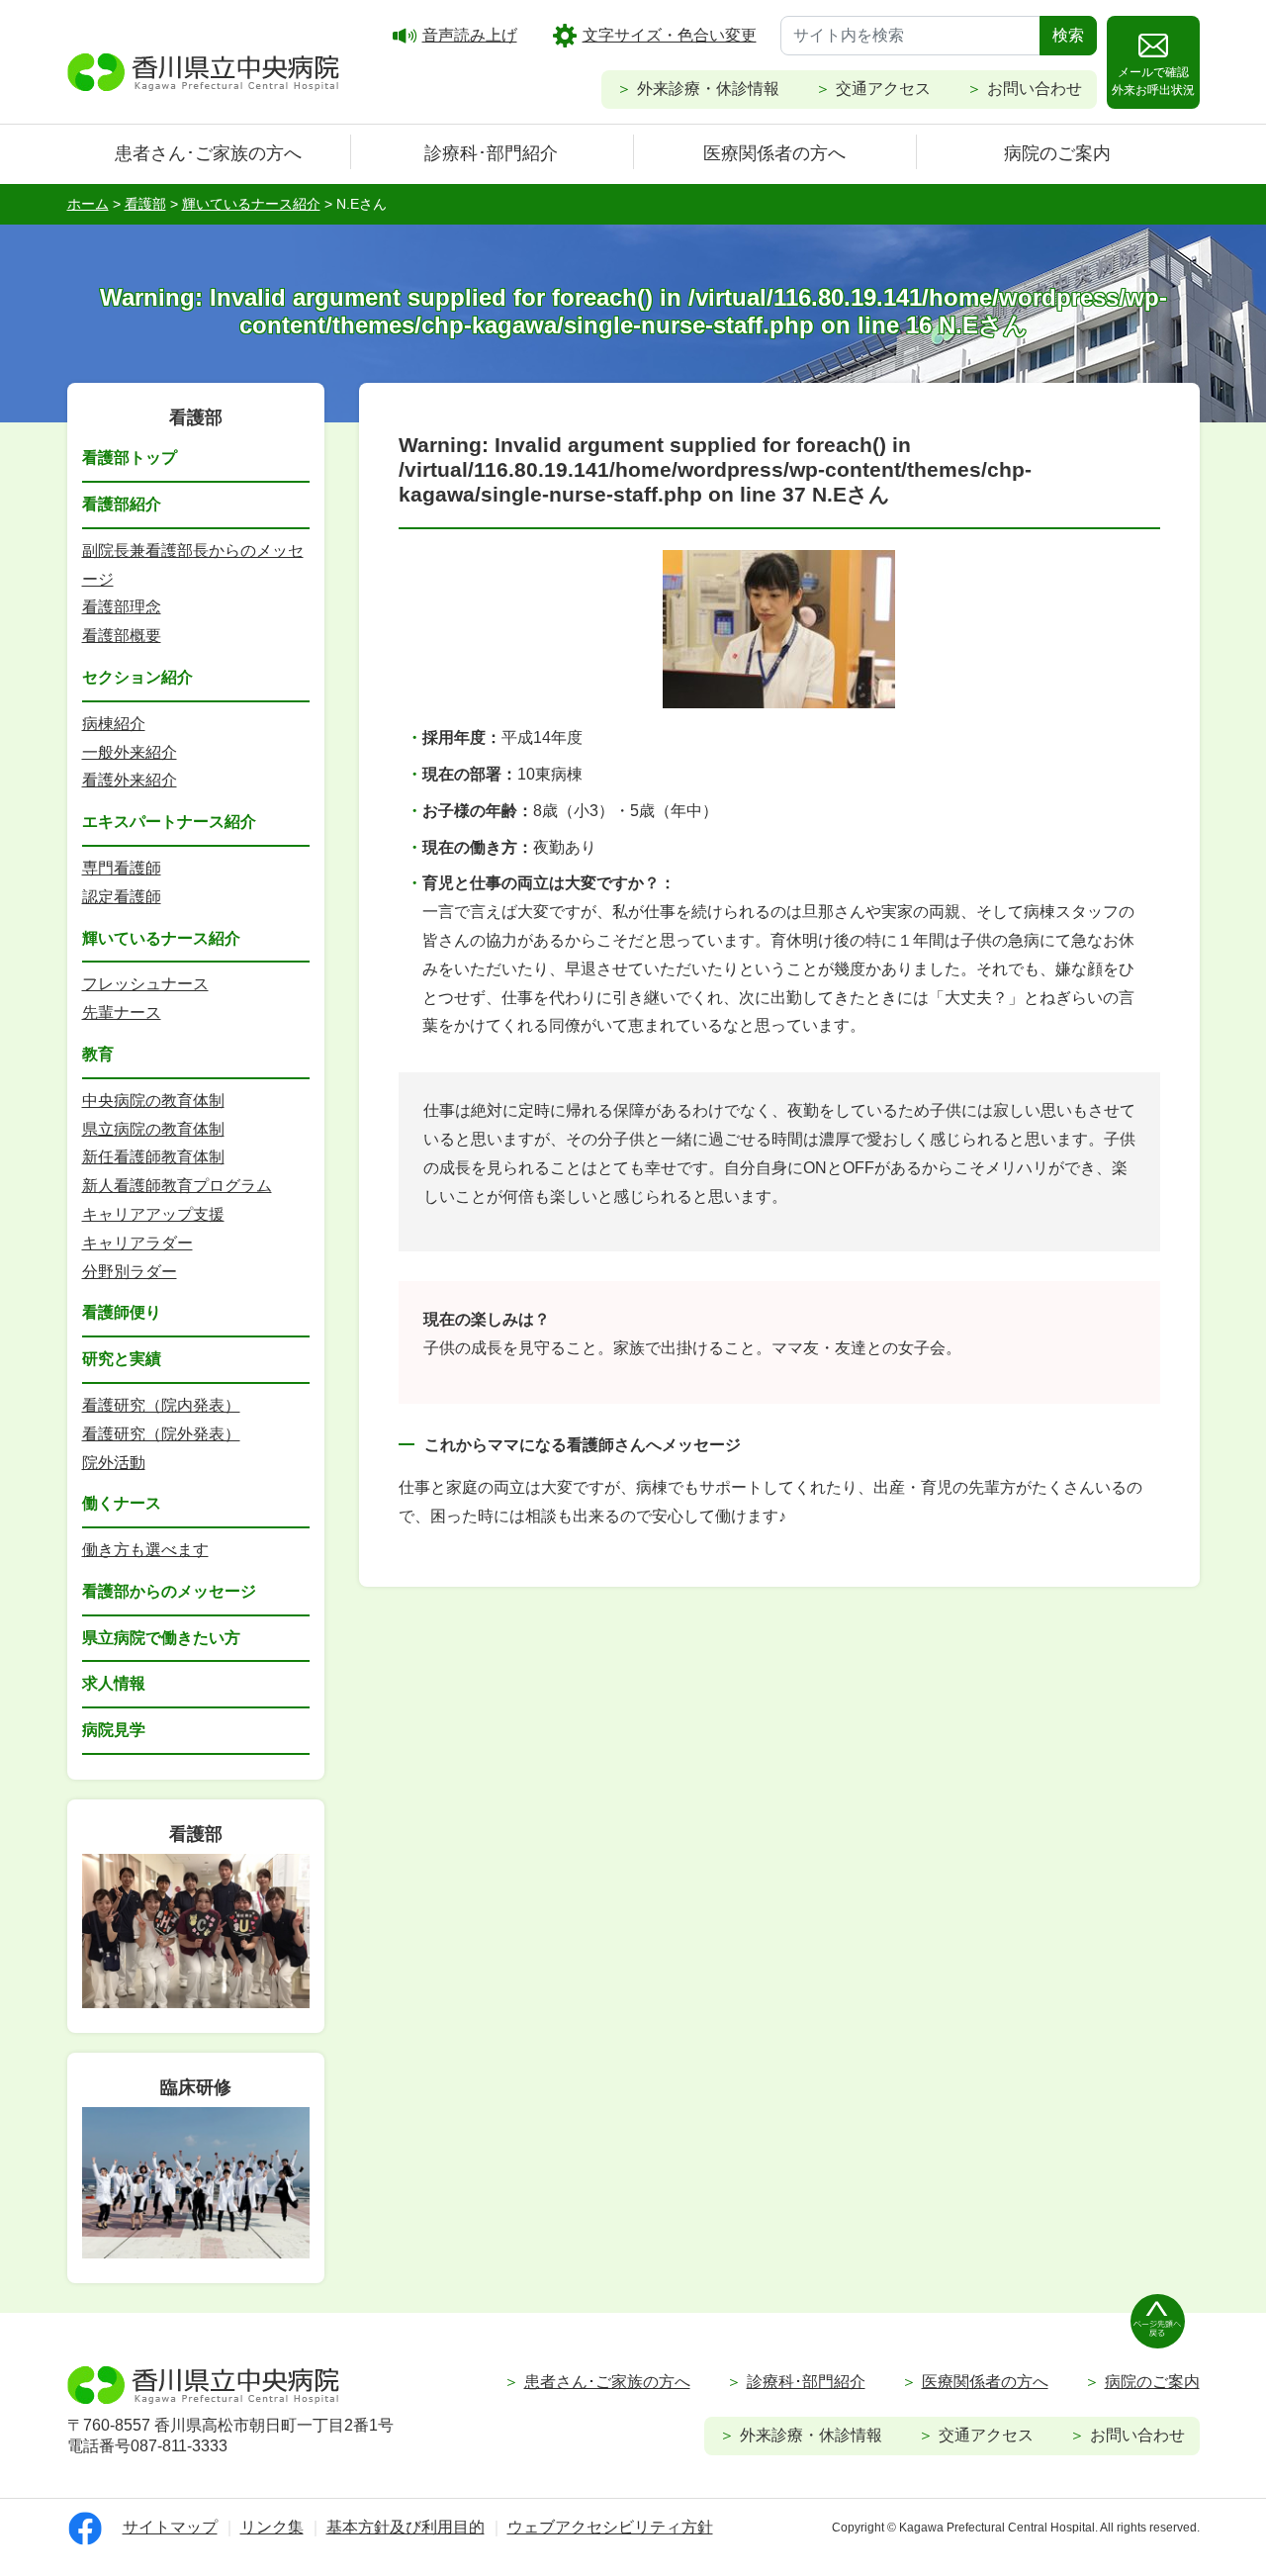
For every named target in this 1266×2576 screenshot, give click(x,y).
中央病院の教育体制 (153, 1101)
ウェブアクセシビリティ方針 (610, 2527)
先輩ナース (122, 1012)
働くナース (122, 1503)
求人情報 (114, 1683)
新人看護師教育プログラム (177, 1186)
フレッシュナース (145, 984)
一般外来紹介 (130, 752)
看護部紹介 (122, 504)
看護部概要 (122, 636)
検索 (1068, 35)
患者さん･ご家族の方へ (208, 153)
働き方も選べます (145, 1550)
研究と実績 (122, 1359)
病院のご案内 (1057, 153)
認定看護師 (122, 897)
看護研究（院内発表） (161, 1405)
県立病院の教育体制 (153, 1129)
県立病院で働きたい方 (161, 1638)
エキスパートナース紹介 (169, 822)
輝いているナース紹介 (161, 938)
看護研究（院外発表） (161, 1434)
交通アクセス (883, 89)
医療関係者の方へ (774, 153)
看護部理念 (122, 607)
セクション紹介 (137, 677)
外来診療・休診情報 (708, 89)
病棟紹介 (114, 724)
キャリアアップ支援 (153, 1214)
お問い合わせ (1035, 89)
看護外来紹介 (130, 780)
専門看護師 (122, 868)
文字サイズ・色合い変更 (670, 35)
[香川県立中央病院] (204, 69)
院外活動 (114, 1463)
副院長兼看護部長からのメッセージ (193, 565)
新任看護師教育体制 (153, 1157)
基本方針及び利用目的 (406, 2527)
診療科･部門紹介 (491, 153)
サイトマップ (170, 2527)
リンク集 (272, 2527)
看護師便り (122, 1312)
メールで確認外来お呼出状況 (1153, 81)
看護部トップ (130, 458)
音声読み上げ (470, 35)
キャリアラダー (137, 1243)
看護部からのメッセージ (169, 1591)
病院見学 (114, 1730)
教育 (98, 1054)
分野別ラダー (130, 1272)
